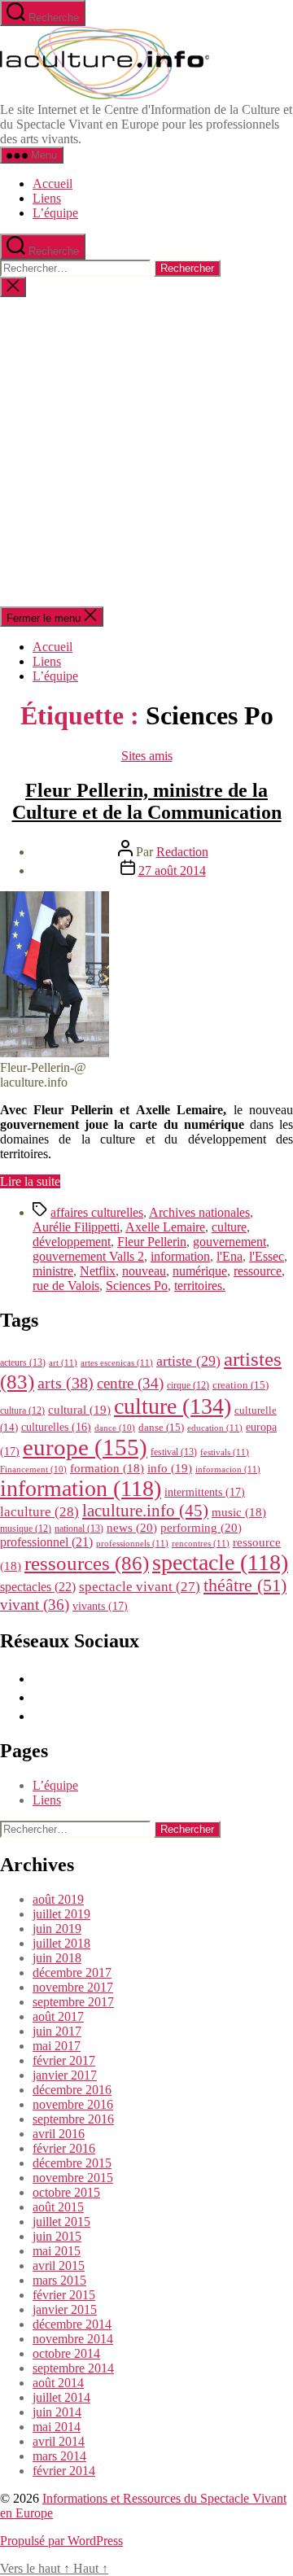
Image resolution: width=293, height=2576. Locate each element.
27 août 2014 (172, 870)
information (180, 1256)
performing (201, 1527)
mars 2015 (59, 2280)
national (79, 1529)
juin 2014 (57, 2412)
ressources (87, 1563)
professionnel (46, 1542)
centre (130, 1383)
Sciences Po (137, 1286)
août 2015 (58, 2207)
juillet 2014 (61, 2397)
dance (115, 1428)
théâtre (245, 1585)
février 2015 (64, 2295)
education (215, 1428)
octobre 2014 (66, 2353)
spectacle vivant (140, 1587)
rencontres (201, 1543)
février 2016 (64, 2148)
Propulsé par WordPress (61, 2541)
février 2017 (64, 2060)
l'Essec (267, 1256)
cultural (79, 1410)
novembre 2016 (73, 2104)
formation (107, 1468)
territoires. (200, 1286)
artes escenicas (117, 1362)
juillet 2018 (61, 1943)
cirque (188, 1385)
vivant (35, 1605)
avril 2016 (59, 2134)
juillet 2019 (61, 1914)
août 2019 (58, 1899)
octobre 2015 (66, 2192)
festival (174, 1452)
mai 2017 (57, 2046)
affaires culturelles (97, 1212)
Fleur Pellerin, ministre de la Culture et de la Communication (147, 801)
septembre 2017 (73, 2002)
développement (72, 1242)
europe (85, 1447)
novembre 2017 (73, 1987)
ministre (53, 1271)
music (239, 1512)
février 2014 (64, 2471)
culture (229, 1227)
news (132, 1527)
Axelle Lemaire (165, 1227)
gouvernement (230, 1242)
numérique (200, 1271)
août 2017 (58, 2016)
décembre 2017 (72, 1972)
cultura (22, 1410)
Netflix (98, 1271)
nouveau (144, 1271)
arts (66, 1383)
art (63, 1362)
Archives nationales (199, 1212)
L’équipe (55, 213)
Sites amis (147, 756)
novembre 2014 (73, 2339)
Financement (33, 1470)
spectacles (38, 1587)
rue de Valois (66, 1286)
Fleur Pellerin (152, 1242)
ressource (258, 1271)
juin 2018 (57, 1958)
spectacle (220, 1562)
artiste (188, 1361)
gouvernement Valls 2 (88, 1256)
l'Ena (230, 1256)
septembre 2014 (73, 2368)
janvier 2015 (65, 2309)
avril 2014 (59, 2441)
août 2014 (58, 2383)
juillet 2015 (61, 2222)
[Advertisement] (146, 452)
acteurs (23, 1362)
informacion (228, 1469)
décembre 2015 (72, 2163)
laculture (39, 1511)
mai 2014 (57, 2427)
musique (26, 1529)
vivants (100, 1606)
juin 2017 (57, 2031)
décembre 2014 (72, 2324)
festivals (225, 1452)
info (170, 1468)
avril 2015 (59, 2265)
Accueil (52, 184)
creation (241, 1385)
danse (161, 1427)
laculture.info (145, 1511)
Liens (47, 198)
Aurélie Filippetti (76, 1227)
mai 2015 (57, 2251)
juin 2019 (57, 1929)
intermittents (205, 1492)
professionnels (132, 1543)
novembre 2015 (73, 2178)
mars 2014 (59, 2456)
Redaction (182, 852)
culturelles (56, 1427)
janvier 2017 (65, 2075)
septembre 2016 (73, 2119)
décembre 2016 (72, 2090)
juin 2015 (57, 2236)
